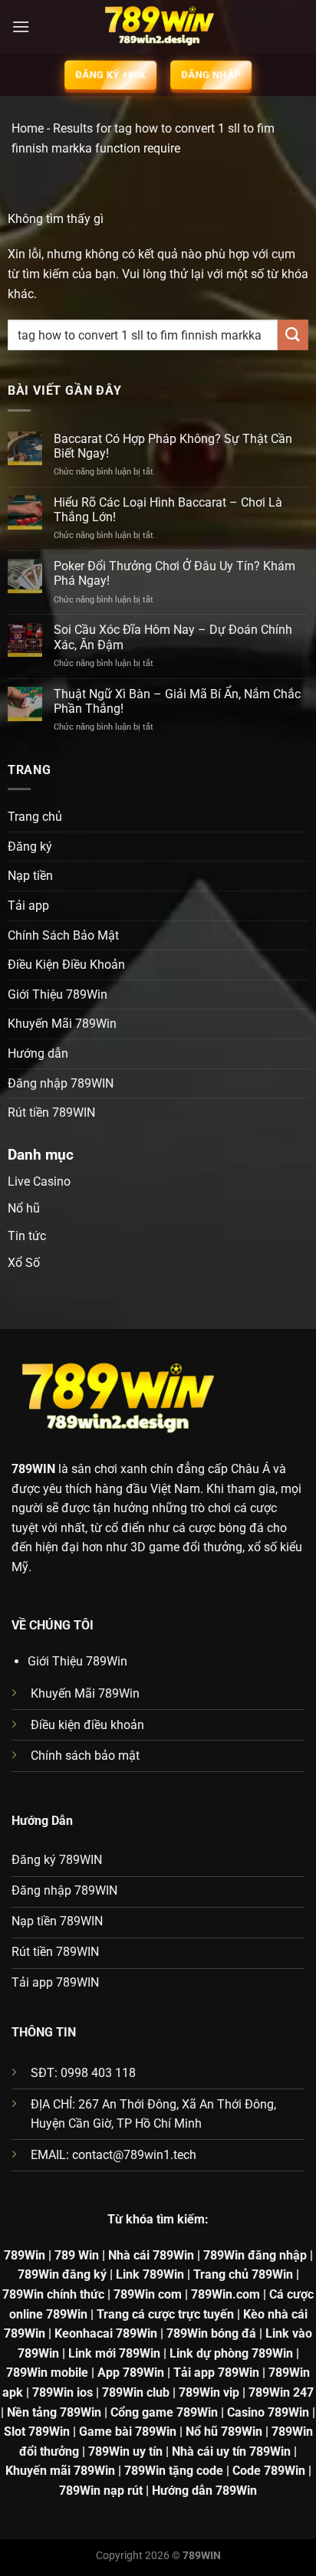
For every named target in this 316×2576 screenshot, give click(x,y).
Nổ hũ (24, 1208)
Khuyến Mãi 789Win (62, 1024)
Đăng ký (30, 847)
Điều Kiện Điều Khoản (66, 965)
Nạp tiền (30, 876)
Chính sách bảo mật (85, 1756)
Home (28, 128)
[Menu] (21, 26)
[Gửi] (293, 335)
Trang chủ (35, 817)
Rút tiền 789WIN (51, 1112)
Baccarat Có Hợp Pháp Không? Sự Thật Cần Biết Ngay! (173, 446)
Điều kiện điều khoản (87, 1725)
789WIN (33, 1469)
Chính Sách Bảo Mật (63, 935)
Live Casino (39, 1181)
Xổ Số (24, 1263)
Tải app (28, 906)
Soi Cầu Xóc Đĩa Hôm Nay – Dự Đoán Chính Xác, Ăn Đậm (173, 637)
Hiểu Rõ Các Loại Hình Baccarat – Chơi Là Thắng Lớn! (168, 510)
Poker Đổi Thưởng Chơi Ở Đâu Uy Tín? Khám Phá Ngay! (174, 573)
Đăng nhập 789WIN (61, 1083)
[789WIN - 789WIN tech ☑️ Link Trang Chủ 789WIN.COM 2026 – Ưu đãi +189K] (158, 27)
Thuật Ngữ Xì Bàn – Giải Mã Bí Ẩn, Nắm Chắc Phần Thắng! (177, 701)
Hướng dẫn (38, 1053)
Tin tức (27, 1236)
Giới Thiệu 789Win (58, 994)
